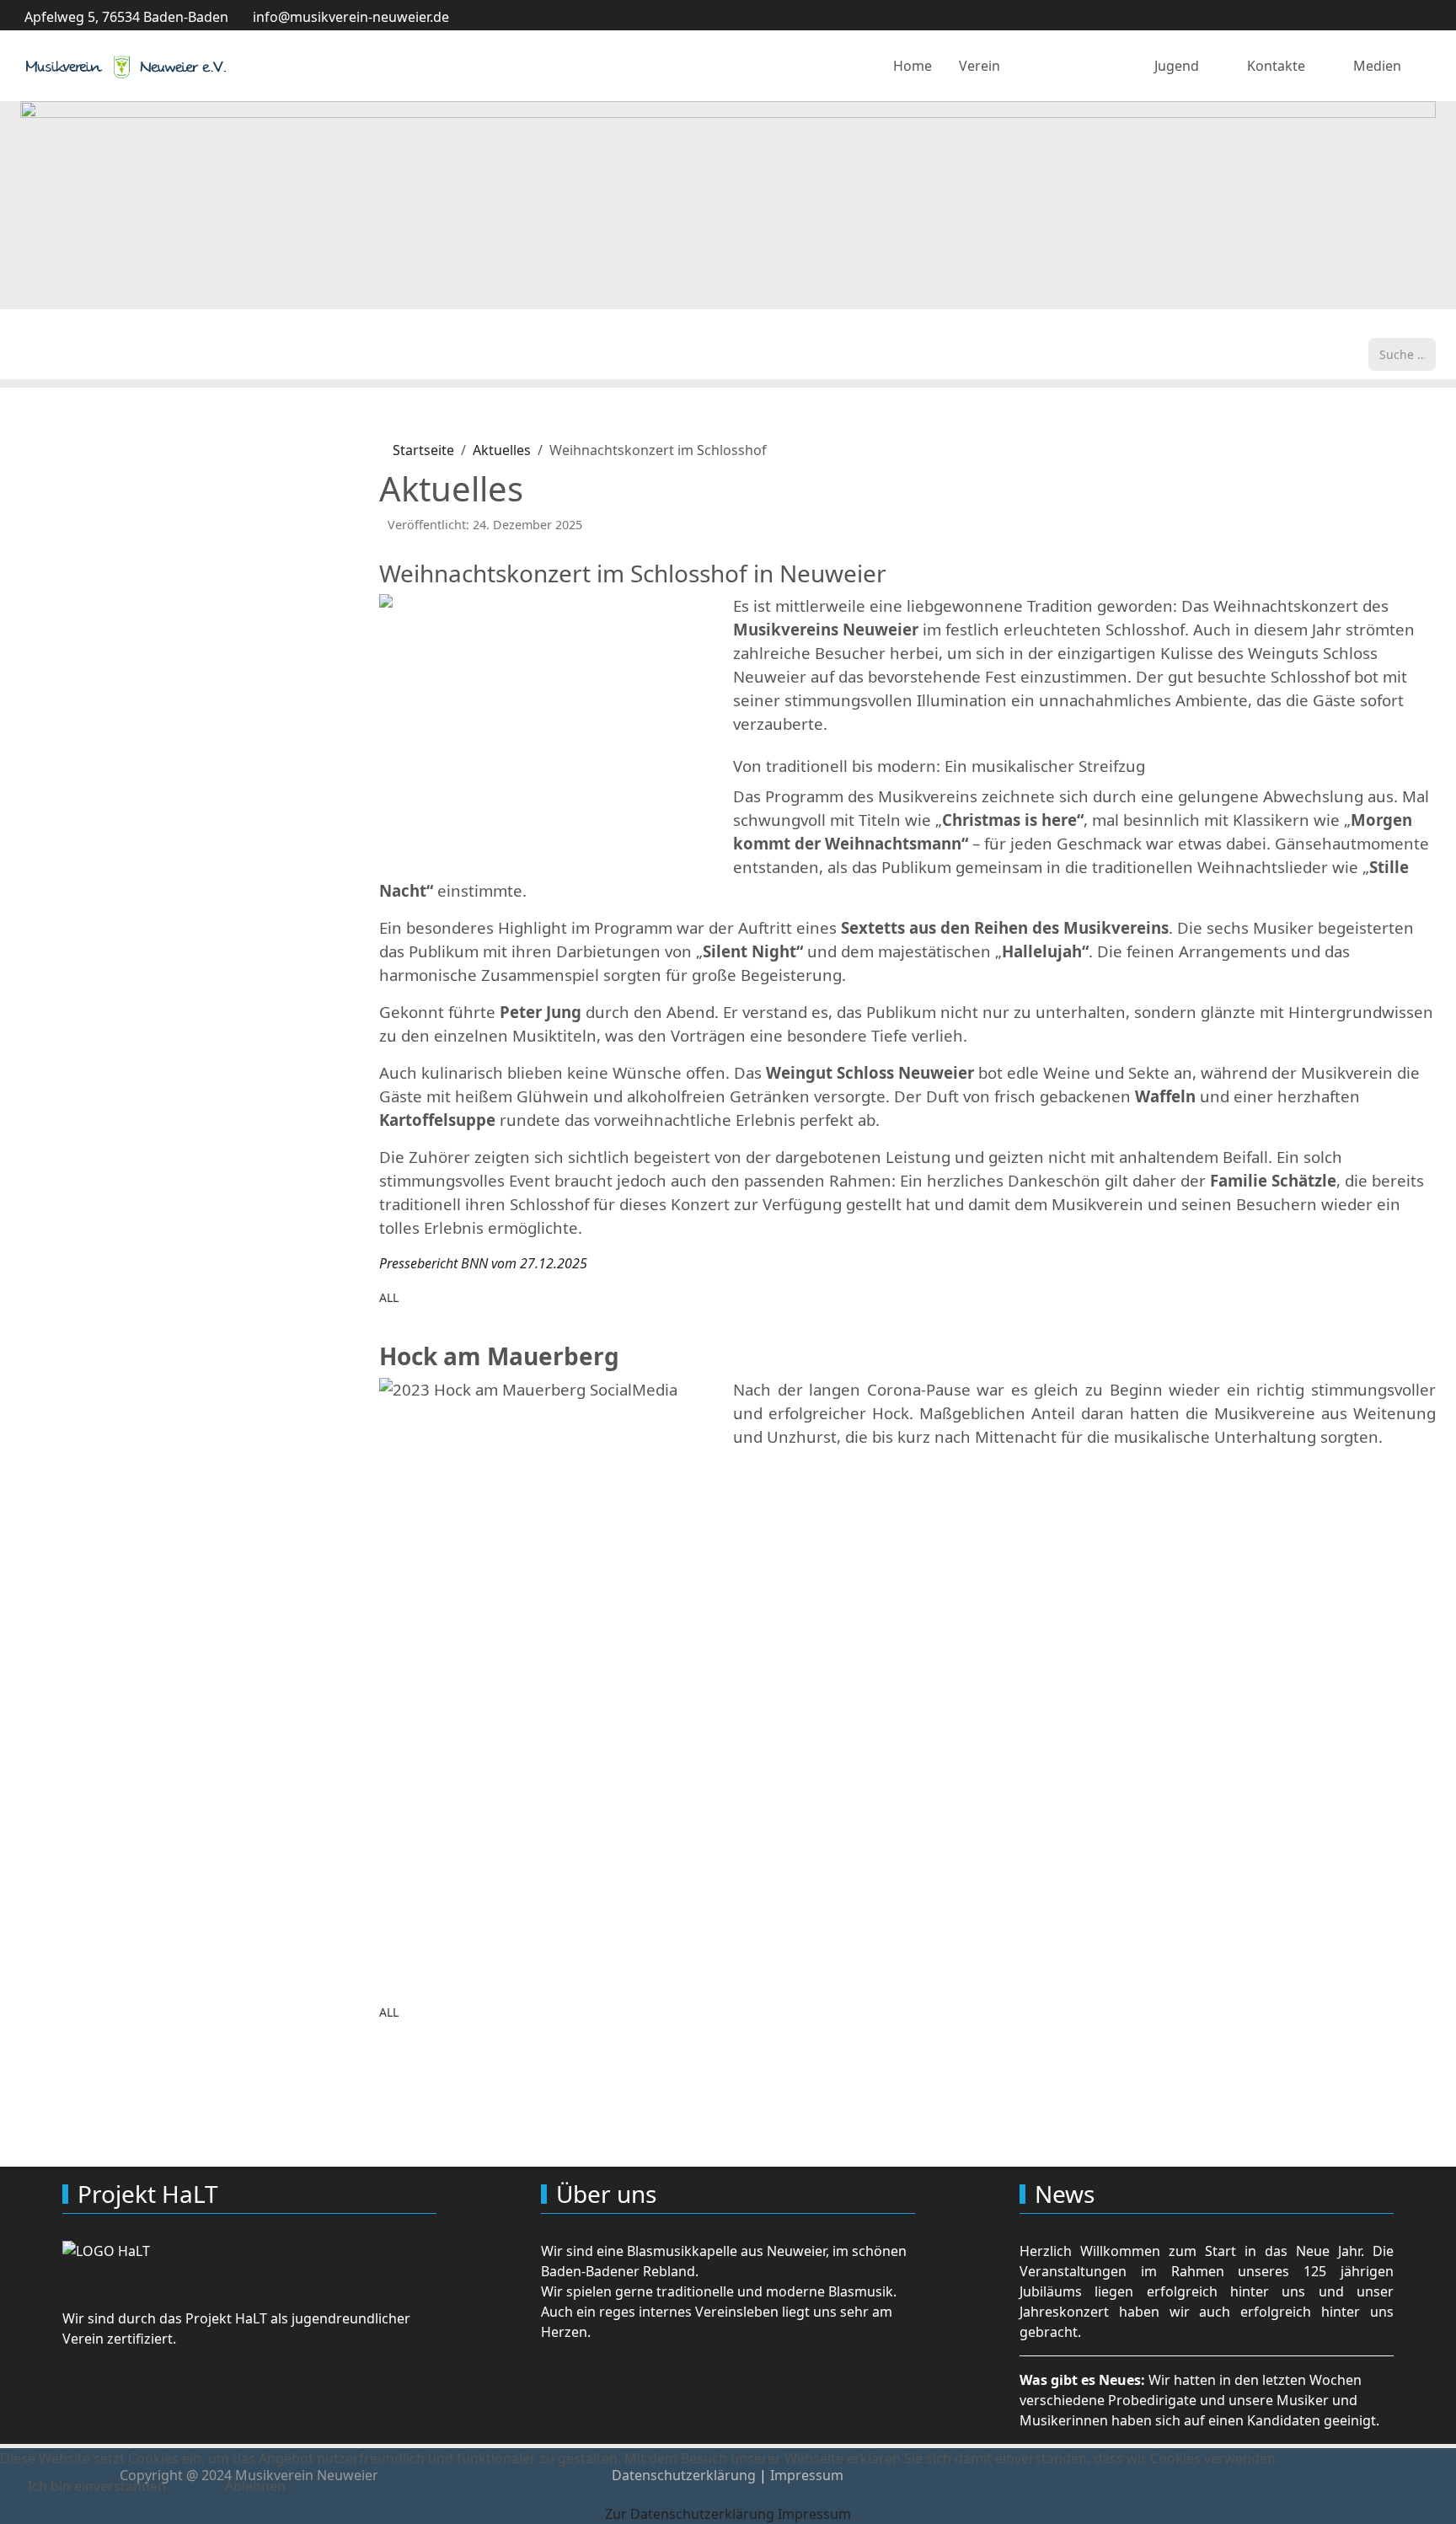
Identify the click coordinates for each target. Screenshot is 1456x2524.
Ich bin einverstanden (97, 2486)
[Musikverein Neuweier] (126, 66)
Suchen (1392, 328)
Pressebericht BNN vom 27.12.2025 (483, 1263)
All (389, 1297)
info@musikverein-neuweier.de (351, 17)
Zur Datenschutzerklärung (690, 2514)
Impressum (814, 2514)
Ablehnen (255, 2486)
